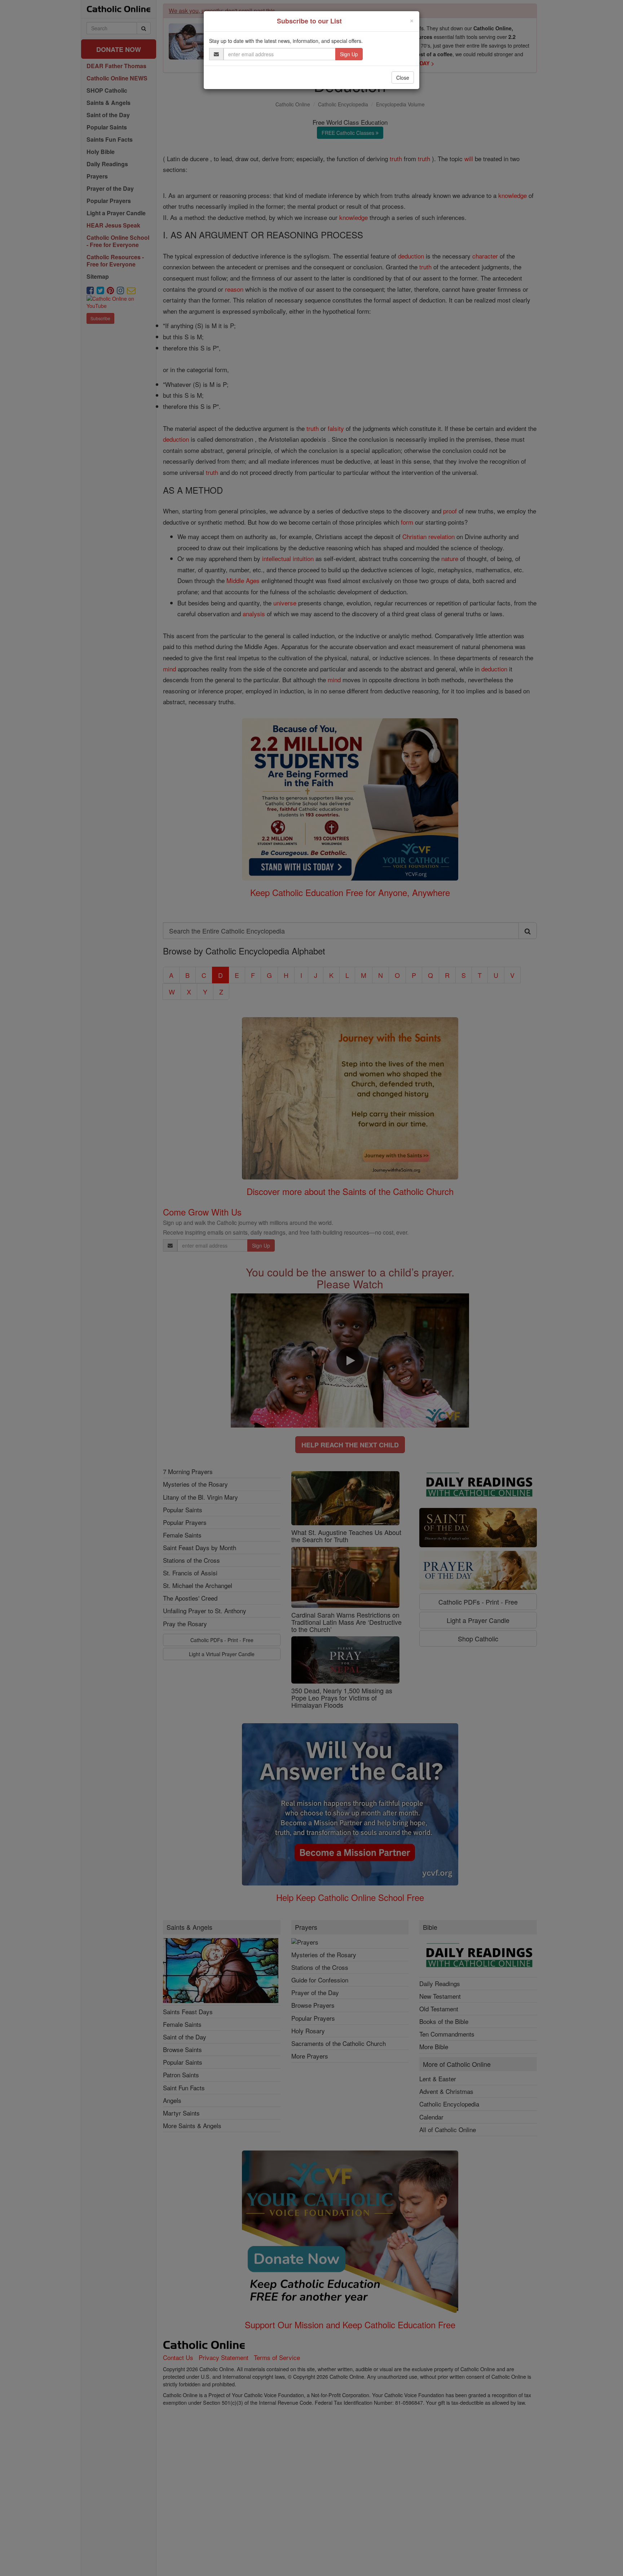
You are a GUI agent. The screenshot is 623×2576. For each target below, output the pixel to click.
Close (403, 78)
